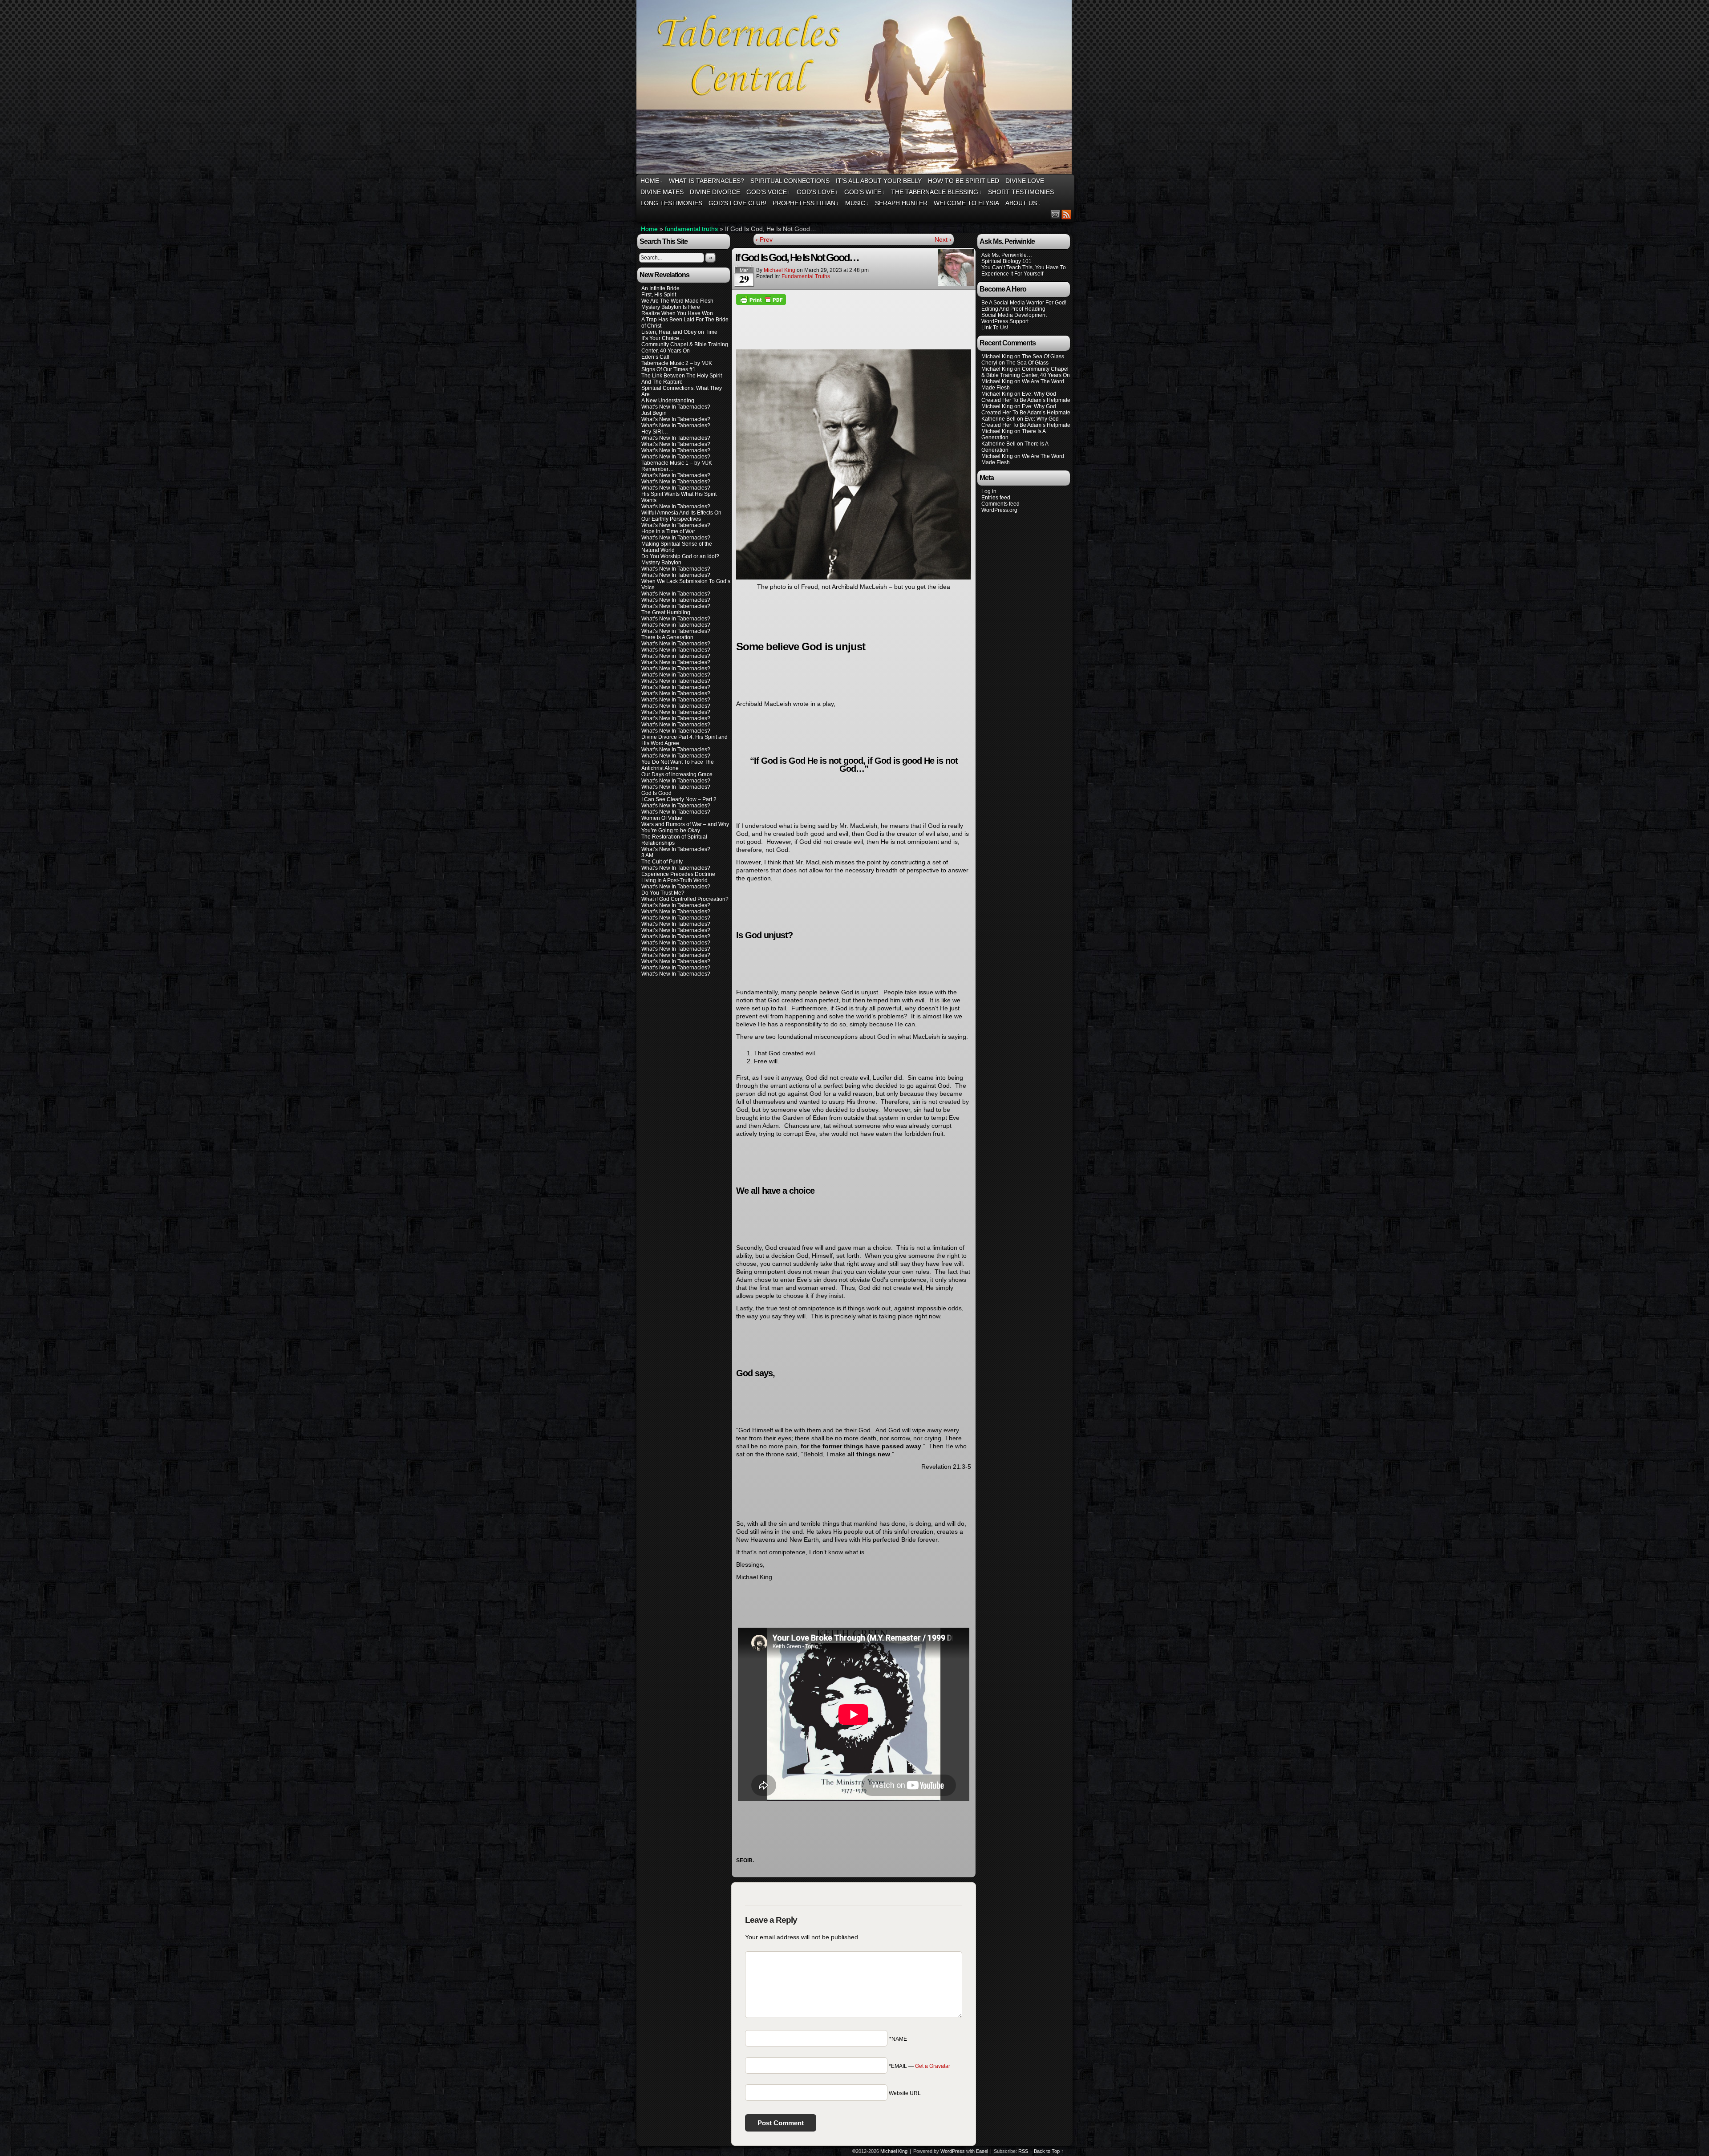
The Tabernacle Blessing (936, 192)
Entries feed (996, 498)
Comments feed (1000, 504)
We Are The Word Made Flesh (677, 301)
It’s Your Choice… (663, 338)
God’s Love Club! (737, 203)
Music (857, 203)
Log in (989, 491)
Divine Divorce (715, 192)
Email (1055, 214)
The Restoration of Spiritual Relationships (674, 840)
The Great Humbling (666, 612)
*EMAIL (919, 2066)
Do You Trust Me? (663, 893)
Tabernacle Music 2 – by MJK (677, 363)
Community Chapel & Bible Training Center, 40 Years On (685, 348)
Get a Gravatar (933, 2066)
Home (652, 181)
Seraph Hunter (901, 203)
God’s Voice (768, 192)
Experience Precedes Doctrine (678, 874)
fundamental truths (691, 229)
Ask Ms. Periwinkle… (1007, 255)
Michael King (780, 270)
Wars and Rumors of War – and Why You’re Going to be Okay (685, 827)
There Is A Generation (667, 637)
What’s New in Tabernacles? (676, 606)
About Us (1023, 203)
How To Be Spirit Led (964, 181)
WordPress (953, 2151)
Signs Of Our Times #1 (668, 369)
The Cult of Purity (662, 862)
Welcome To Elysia (966, 203)
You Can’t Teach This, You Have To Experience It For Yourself (1024, 271)
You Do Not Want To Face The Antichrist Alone (678, 765)
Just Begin (654, 413)
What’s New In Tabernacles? (676, 407)
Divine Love (1025, 181)
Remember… (658, 469)
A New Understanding (668, 401)
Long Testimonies (671, 203)
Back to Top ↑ (1049, 2151)
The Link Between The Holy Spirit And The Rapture (682, 379)
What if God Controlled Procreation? (685, 899)
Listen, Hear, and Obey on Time (679, 332)
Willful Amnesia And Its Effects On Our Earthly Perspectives (681, 516)
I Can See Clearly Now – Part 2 (679, 799)
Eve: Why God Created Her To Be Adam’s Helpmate (1026, 397)
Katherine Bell (998, 419)
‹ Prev (764, 239)
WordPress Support (1005, 321)
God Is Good (656, 793)
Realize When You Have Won (677, 313)
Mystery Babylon (661, 563)
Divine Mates (662, 192)
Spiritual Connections (790, 181)
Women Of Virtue (662, 818)
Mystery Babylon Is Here (671, 307)
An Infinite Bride (660, 288)
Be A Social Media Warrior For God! (1024, 303)
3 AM (647, 855)
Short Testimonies (1021, 192)
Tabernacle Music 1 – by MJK (677, 463)
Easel (982, 2151)
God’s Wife (865, 192)
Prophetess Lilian (806, 203)
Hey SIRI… (655, 432)
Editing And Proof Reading (1013, 309)
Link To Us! (995, 328)
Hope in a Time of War (668, 531)
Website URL (905, 2093)
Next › (943, 239)
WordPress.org (999, 510)
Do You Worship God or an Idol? (680, 556)
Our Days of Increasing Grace (677, 774)
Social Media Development (1014, 315)
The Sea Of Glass (1043, 357)
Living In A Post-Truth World (674, 880)
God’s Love (817, 192)
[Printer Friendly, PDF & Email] (761, 299)
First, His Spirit (659, 295)
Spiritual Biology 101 (1006, 261)
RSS (1067, 214)
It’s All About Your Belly (879, 181)
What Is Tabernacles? (707, 181)
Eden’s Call (655, 357)
